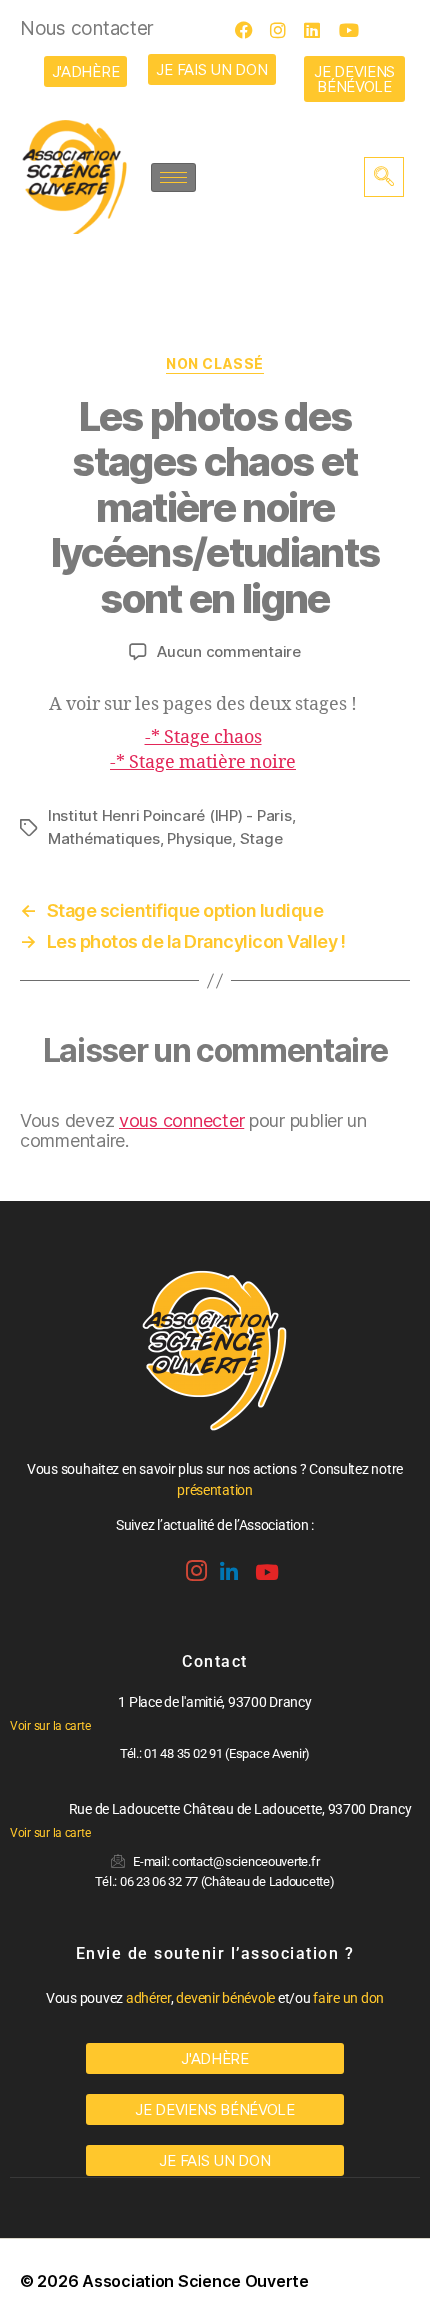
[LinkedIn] (319, 30)
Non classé (214, 363)
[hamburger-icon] (173, 177)
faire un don (348, 1998)
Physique (199, 838)
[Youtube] (354, 30)
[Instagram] (285, 30)
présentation (215, 1490)
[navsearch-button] (384, 177)
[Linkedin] (227, 1565)
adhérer (148, 1998)
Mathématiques (104, 838)
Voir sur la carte (50, 1726)
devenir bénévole (225, 1998)
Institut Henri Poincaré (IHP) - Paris (170, 815)
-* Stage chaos (203, 737)
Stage (261, 838)
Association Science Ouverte (195, 2281)
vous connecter (181, 1120)
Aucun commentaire (229, 651)
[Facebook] (250, 30)
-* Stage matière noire (203, 762)
